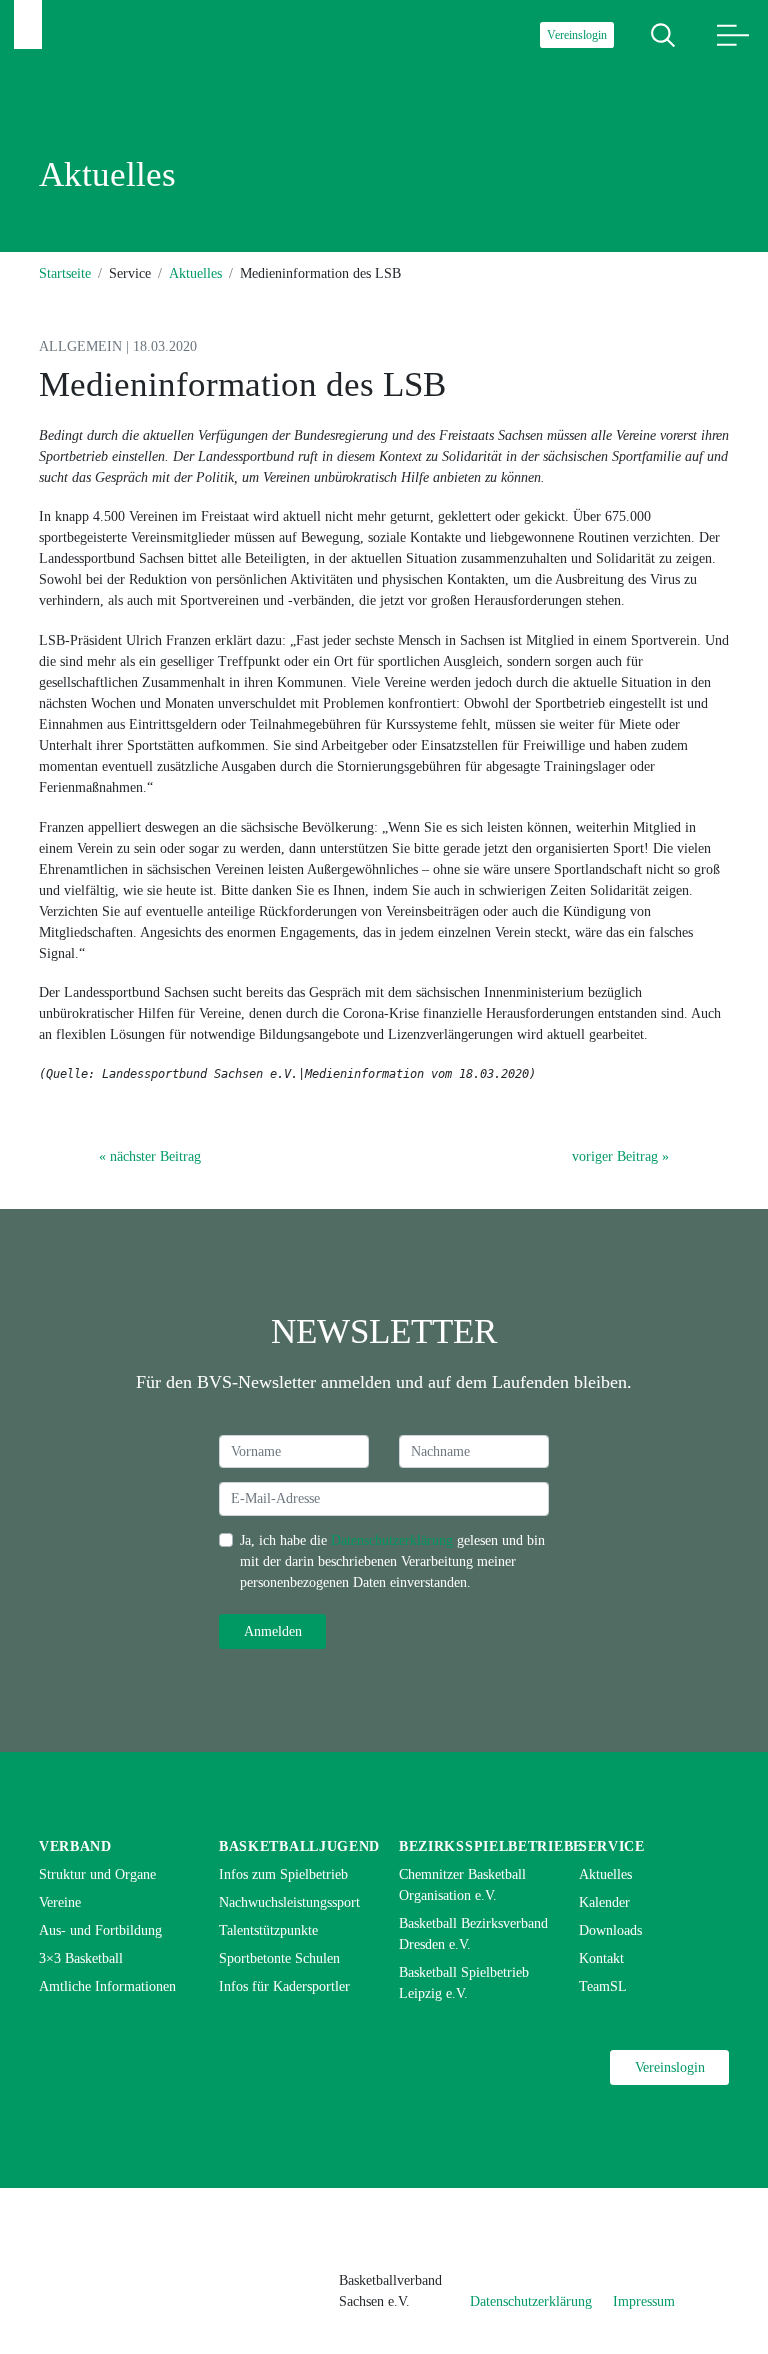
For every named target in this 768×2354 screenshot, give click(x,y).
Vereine (60, 1902)
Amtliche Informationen (107, 1986)
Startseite (65, 273)
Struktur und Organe (97, 1874)
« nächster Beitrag (150, 1156)
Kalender (604, 1902)
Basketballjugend (299, 1846)
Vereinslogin (577, 35)
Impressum (644, 2301)
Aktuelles (195, 273)
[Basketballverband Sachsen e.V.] (28, 24)
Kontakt (601, 1958)
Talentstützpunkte (268, 1930)
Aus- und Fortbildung (100, 1930)
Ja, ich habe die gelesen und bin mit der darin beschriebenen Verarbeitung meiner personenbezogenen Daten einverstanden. (392, 1561)
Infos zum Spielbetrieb (283, 1874)
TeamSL (603, 1986)
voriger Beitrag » (620, 1156)
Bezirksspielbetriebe (491, 1846)
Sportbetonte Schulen (279, 1958)
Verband (75, 1846)
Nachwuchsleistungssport (289, 1902)
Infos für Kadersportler (284, 1986)
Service (612, 1846)
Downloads (610, 1930)
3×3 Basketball (81, 1958)
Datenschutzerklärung (392, 1540)
